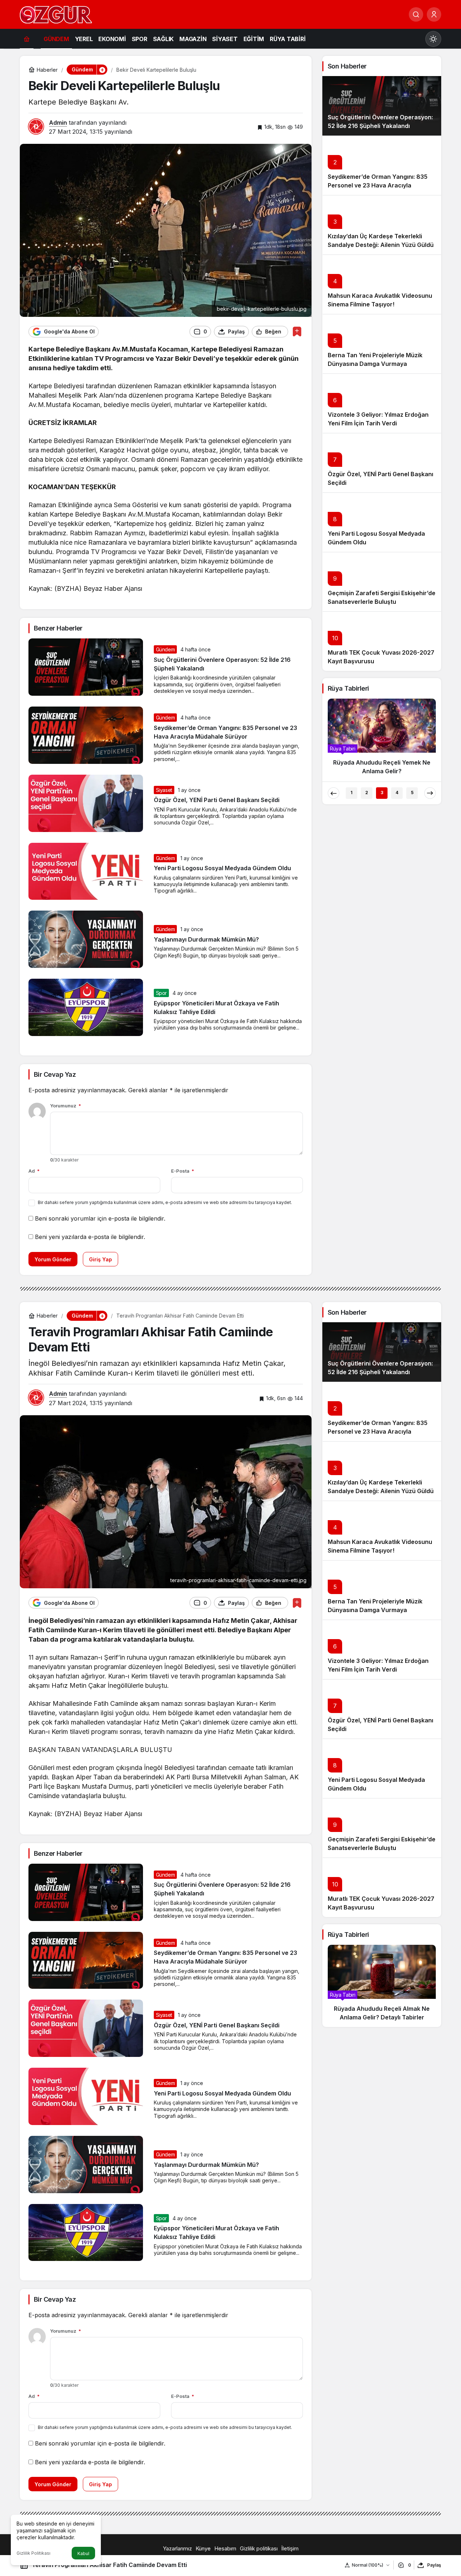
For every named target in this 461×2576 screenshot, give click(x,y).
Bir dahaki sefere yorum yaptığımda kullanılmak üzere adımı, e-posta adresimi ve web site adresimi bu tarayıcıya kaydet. (165, 1202)
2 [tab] (367, 793)
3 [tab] (382, 793)
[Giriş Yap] (434, 14)
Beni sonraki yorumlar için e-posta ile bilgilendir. (100, 1218)
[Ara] (416, 14)
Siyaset (164, 790)
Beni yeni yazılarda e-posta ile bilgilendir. (90, 1237)
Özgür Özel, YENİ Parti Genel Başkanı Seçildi (217, 800)
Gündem (165, 649)
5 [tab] (412, 793)
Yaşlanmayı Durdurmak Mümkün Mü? (206, 939)
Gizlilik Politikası (33, 2553)
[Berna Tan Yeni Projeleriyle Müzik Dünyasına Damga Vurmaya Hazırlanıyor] (382, 344)
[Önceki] (334, 793)
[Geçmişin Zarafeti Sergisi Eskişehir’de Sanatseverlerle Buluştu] (382, 582)
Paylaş (434, 2565)
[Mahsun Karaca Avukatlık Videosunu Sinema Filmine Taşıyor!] (382, 284)
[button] (102, 70)
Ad (34, 1171)
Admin (58, 123)
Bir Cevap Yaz (55, 1074)
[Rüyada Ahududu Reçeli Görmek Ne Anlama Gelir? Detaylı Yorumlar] (382, 740)
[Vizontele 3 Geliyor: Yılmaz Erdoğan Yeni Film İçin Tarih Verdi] (382, 403)
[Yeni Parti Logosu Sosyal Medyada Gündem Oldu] (382, 522)
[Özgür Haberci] (56, 14)
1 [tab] (352, 793)
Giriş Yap (100, 1259)
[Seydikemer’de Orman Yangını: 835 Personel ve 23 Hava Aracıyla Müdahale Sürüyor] (382, 165)
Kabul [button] (83, 2553)
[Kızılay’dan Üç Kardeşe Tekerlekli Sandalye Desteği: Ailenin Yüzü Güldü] (382, 225)
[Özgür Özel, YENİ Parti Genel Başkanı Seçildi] (382, 463)
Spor (162, 993)
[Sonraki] (430, 793)
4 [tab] (397, 793)
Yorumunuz (66, 1106)
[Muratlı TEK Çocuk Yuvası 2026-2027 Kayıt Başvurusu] (382, 641)
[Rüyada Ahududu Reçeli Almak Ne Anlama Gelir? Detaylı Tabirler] (382, 1986)
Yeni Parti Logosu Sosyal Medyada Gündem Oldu (222, 868)
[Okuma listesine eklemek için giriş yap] (297, 331)
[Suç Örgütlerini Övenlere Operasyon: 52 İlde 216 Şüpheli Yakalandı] (382, 106)
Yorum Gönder (53, 1259)
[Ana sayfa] (27, 39)
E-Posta (183, 1171)
